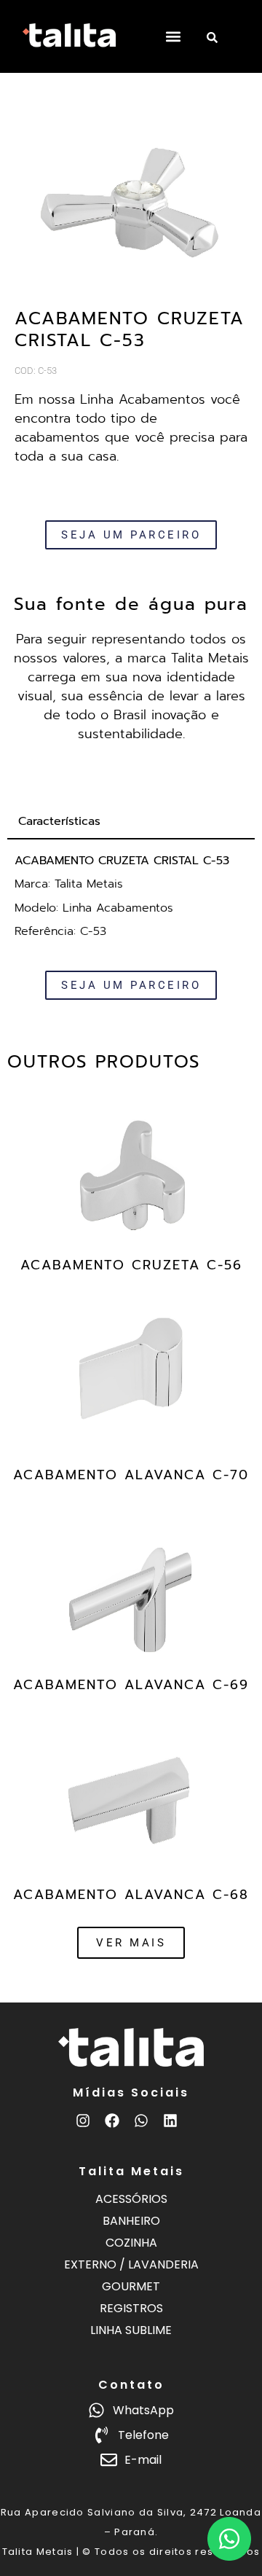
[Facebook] (112, 2121)
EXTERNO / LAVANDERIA (131, 2264)
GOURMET (131, 2286)
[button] (173, 37)
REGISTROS (131, 2308)
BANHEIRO (131, 2221)
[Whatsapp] (141, 2121)
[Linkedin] (170, 2121)
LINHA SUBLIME (131, 2330)
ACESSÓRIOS (131, 2199)
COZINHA (131, 2243)
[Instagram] (83, 2121)
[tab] (131, 822)
